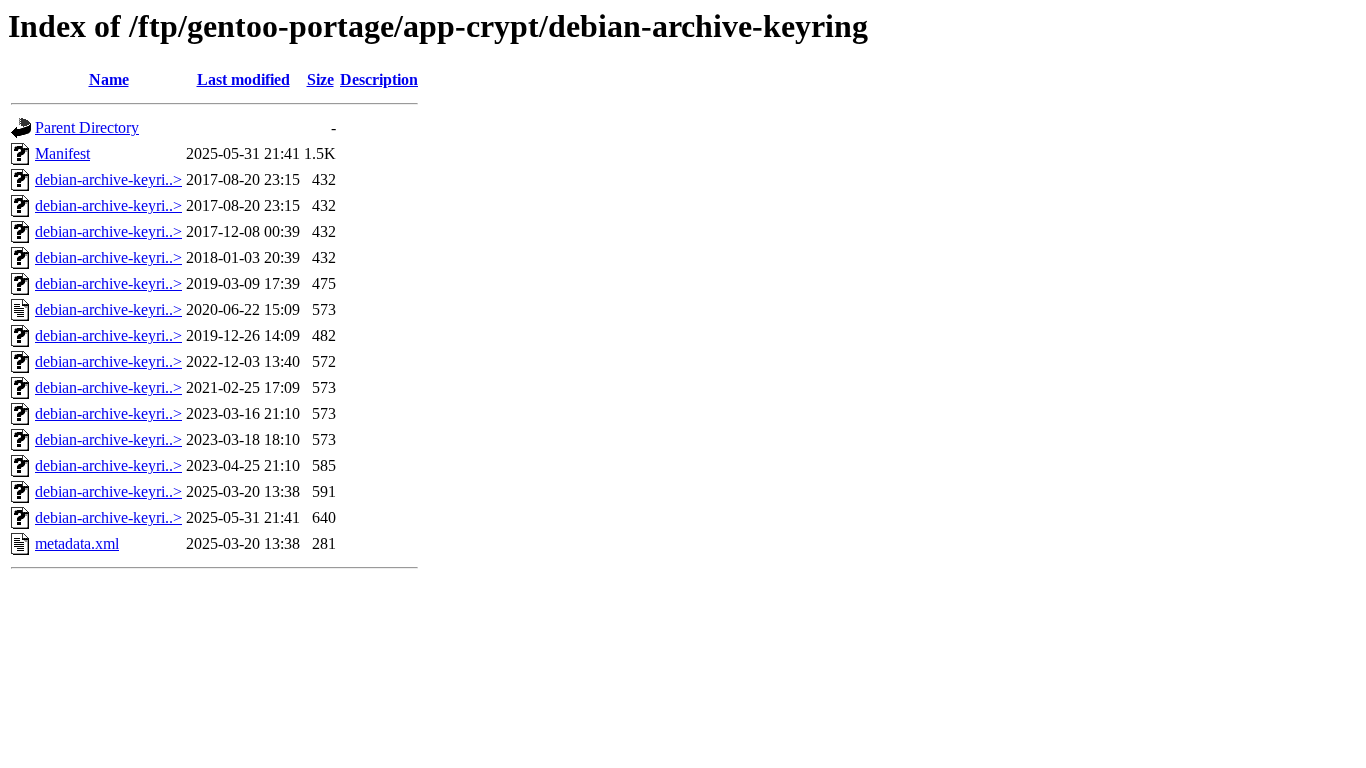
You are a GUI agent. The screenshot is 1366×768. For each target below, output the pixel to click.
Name (109, 79)
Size (320, 79)
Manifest (62, 153)
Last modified (243, 79)
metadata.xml (77, 543)
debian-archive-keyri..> (108, 179)
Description (379, 79)
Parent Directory (87, 127)
